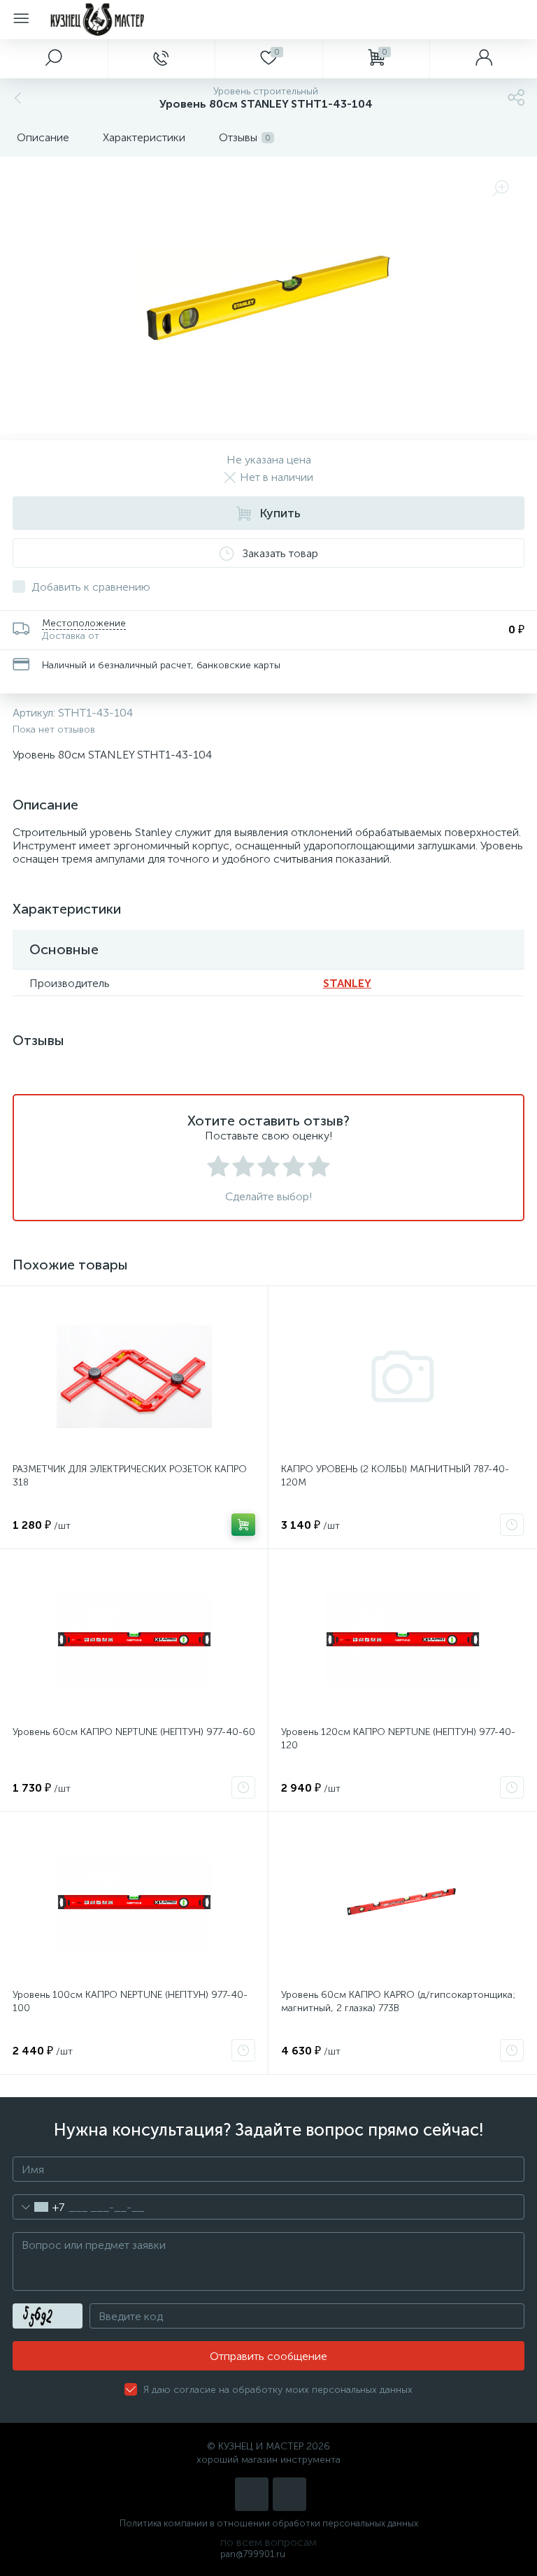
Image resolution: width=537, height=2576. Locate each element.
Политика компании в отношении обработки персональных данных (269, 2523)
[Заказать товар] (512, 1525)
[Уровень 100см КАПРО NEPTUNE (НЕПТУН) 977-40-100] (134, 1902)
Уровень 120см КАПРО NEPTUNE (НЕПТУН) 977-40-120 (398, 1739)
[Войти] (483, 59)
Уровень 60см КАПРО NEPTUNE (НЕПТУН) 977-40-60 (134, 1732)
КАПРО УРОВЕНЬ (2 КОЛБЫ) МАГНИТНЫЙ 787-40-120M (395, 1476)
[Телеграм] (289, 2494)
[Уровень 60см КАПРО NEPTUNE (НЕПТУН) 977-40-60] (134, 1639)
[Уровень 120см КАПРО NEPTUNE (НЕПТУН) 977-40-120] (402, 1639)
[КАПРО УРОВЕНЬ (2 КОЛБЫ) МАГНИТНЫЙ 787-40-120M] (402, 1376)
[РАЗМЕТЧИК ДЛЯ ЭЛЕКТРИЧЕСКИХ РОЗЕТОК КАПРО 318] (134, 1376)
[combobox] (39, 2207)
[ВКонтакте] (252, 2494)
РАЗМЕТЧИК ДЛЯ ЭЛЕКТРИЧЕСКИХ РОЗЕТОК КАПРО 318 (130, 1476)
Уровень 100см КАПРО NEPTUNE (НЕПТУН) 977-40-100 (130, 2001)
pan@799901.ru (253, 2554)
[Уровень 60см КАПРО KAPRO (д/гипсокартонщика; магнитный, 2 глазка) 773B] (402, 1902)
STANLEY (347, 983)
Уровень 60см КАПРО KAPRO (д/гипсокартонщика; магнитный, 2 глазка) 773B (398, 2001)
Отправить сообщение (268, 2356)
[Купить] (243, 1525)
